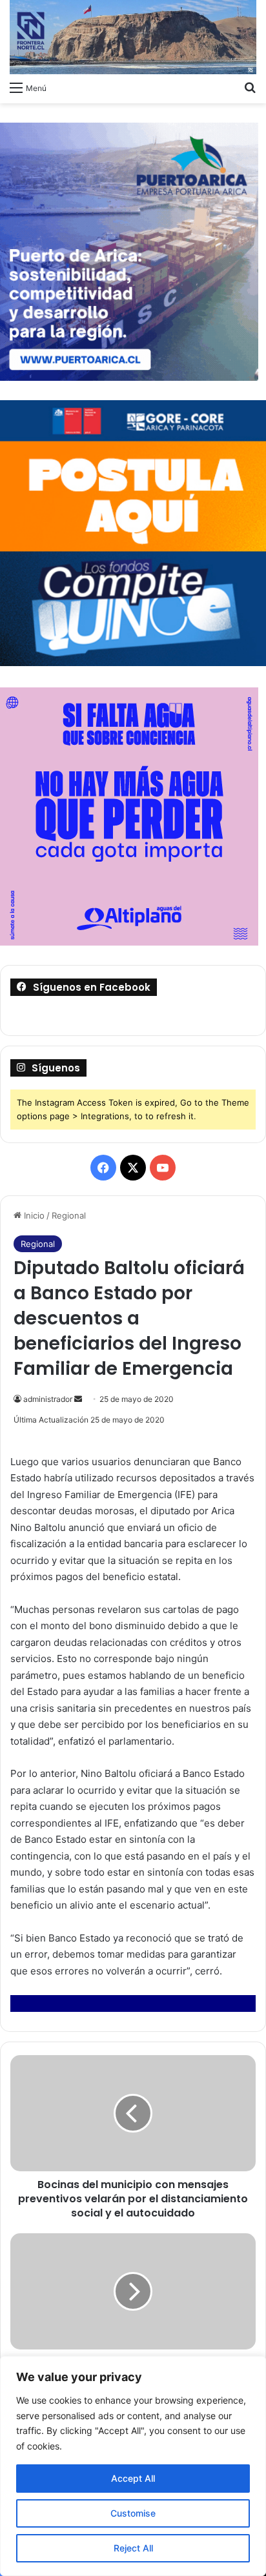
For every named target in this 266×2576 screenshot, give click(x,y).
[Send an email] (78, 1399)
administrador (48, 1399)
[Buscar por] (250, 87)
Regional (69, 1215)
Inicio (33, 1215)
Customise (133, 2513)
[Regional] (133, 37)
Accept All (133, 2478)
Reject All (133, 2548)
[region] (133, 2466)
